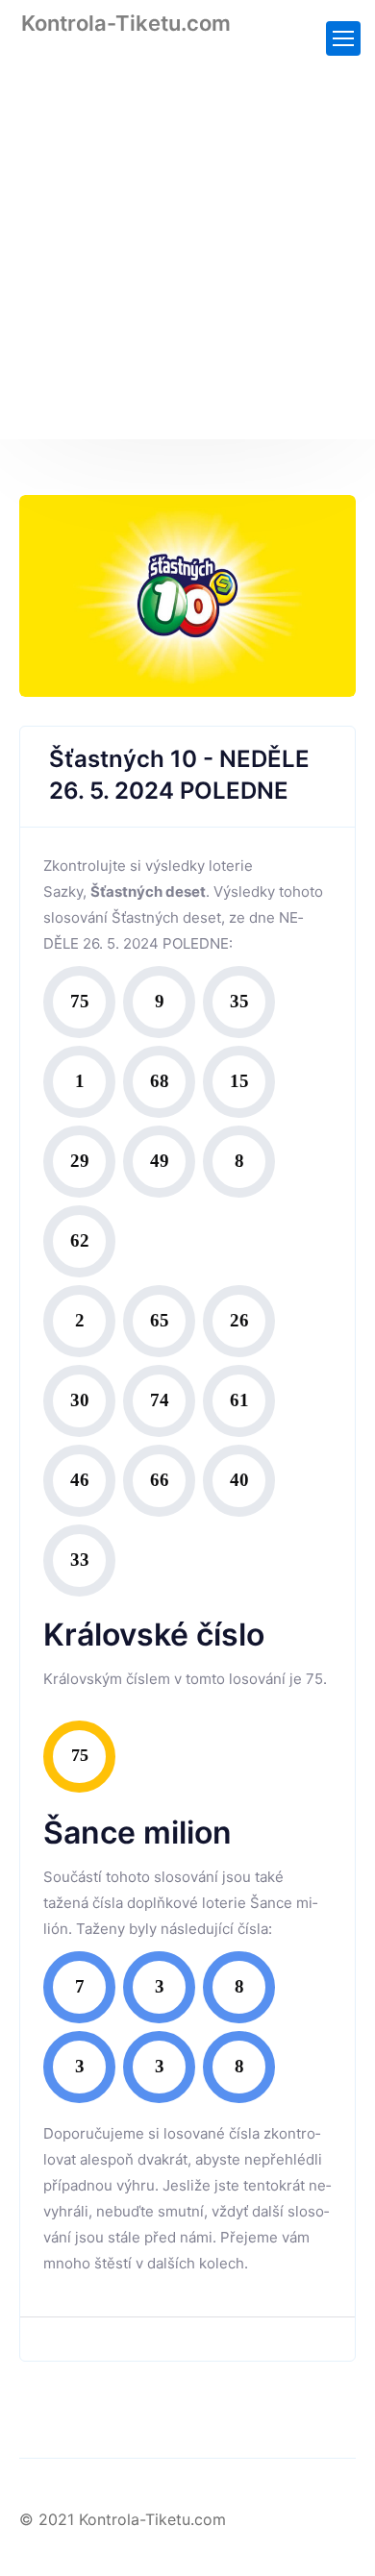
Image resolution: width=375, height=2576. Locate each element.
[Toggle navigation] (343, 38)
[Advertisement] (187, 252)
